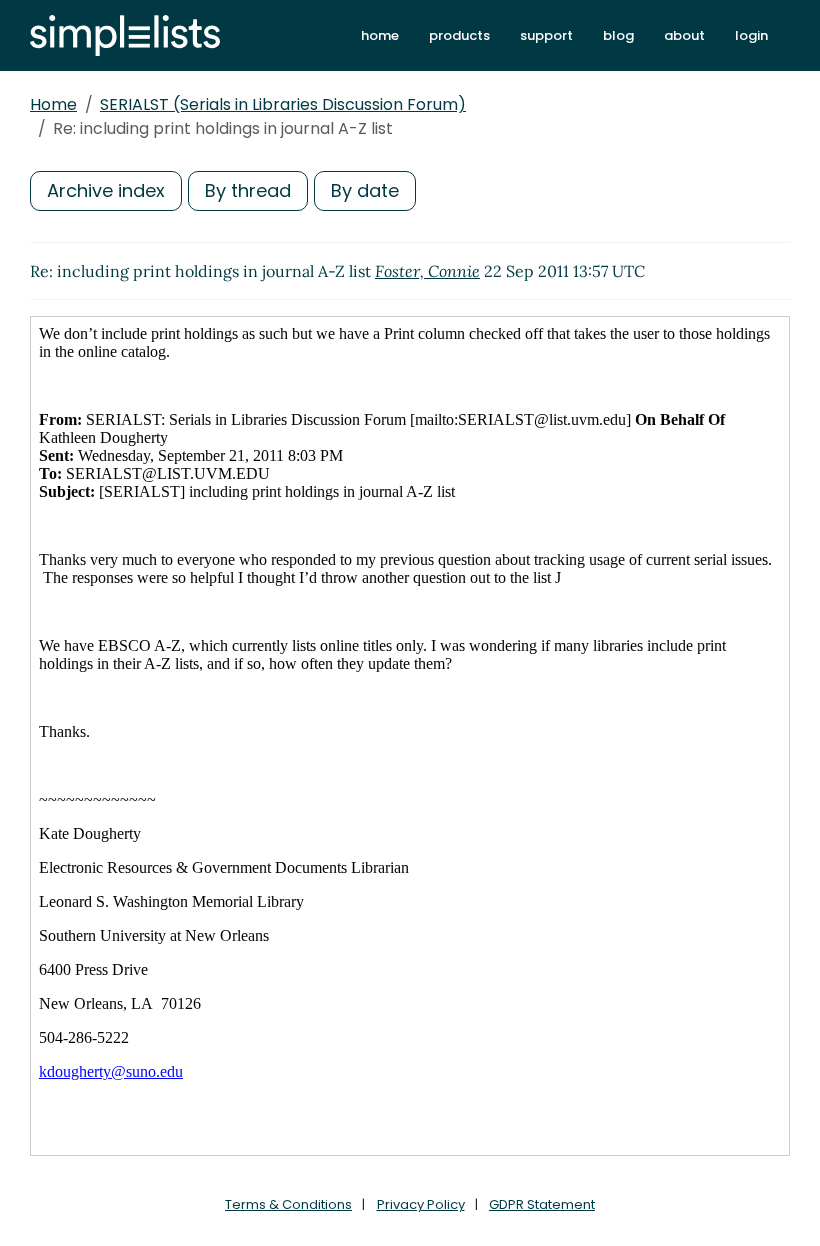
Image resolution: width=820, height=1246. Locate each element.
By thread (248, 190)
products (459, 35)
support (546, 35)
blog (618, 35)
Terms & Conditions (288, 1204)
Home (53, 104)
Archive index (106, 190)
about (684, 35)
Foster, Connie (427, 271)
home (380, 35)
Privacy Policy (421, 1204)
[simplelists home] (125, 35)
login (751, 35)
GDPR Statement (542, 1204)
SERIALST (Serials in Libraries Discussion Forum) (283, 104)
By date (365, 190)
